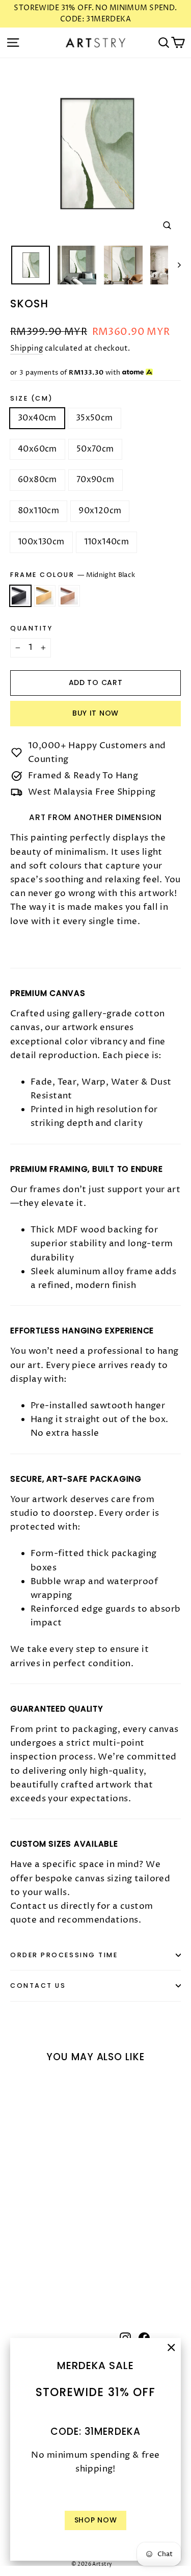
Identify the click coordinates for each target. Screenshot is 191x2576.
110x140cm (107, 542)
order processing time (64, 1955)
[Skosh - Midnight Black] (16, 2271)
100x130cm (41, 542)
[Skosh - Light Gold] (27, 2271)
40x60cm (37, 449)
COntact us (38, 1986)
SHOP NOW (96, 2520)
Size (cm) (32, 398)
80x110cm (38, 511)
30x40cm (37, 418)
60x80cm (37, 480)
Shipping (26, 349)
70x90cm (95, 480)
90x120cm (100, 511)
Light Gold (45, 596)
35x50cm (94, 418)
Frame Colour (73, 575)
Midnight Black (20, 596)
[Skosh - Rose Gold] (38, 2271)
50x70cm (95, 449)
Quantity (31, 628)
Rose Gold (69, 596)
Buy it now (95, 713)
